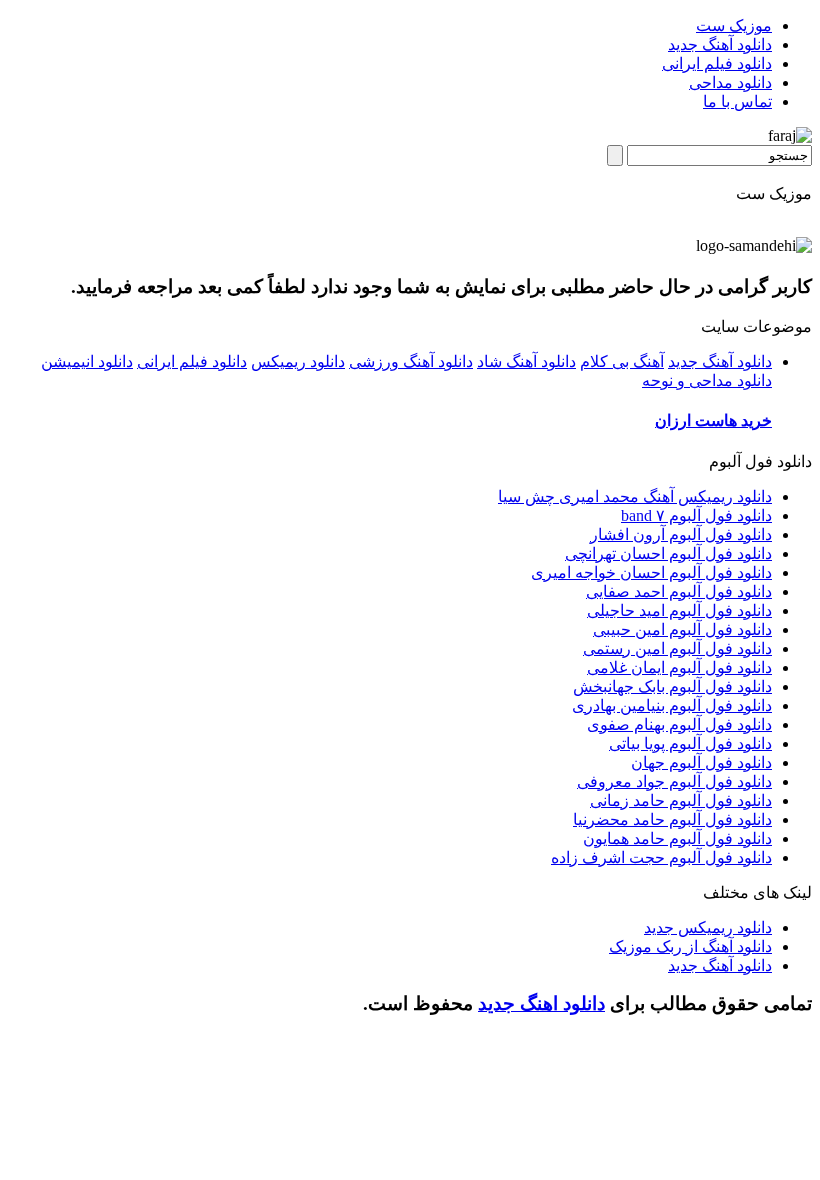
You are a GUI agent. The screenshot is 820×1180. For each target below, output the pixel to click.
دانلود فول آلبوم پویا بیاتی (690, 743)
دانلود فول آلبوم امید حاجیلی (679, 610)
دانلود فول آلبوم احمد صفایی (679, 591)
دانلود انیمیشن (87, 361)
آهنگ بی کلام (622, 361)
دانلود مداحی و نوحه (707, 380)
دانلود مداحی (730, 82)
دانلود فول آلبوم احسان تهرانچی (668, 553)
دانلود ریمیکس (298, 361)
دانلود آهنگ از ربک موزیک (690, 946)
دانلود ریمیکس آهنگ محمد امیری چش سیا (635, 496)
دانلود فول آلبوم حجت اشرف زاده (661, 857)
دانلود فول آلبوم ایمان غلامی (679, 667)
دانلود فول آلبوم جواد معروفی (674, 781)
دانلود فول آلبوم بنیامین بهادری (672, 705)
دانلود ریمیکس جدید (708, 927)
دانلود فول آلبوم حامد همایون (677, 838)
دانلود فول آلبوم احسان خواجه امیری (651, 572)
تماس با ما (737, 101)
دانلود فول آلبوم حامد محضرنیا (672, 819)
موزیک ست (734, 25)
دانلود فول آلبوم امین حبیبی (682, 629)
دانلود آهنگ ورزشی (411, 361)
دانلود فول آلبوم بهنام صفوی (679, 724)
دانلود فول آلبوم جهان (701, 762)
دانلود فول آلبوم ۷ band (696, 515)
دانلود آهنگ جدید (720, 44)
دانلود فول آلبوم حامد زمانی (681, 800)
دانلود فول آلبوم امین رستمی (677, 648)
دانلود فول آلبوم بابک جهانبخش (672, 686)
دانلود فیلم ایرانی (717, 63)
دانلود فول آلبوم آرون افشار (681, 534)
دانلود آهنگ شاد (526, 361)
